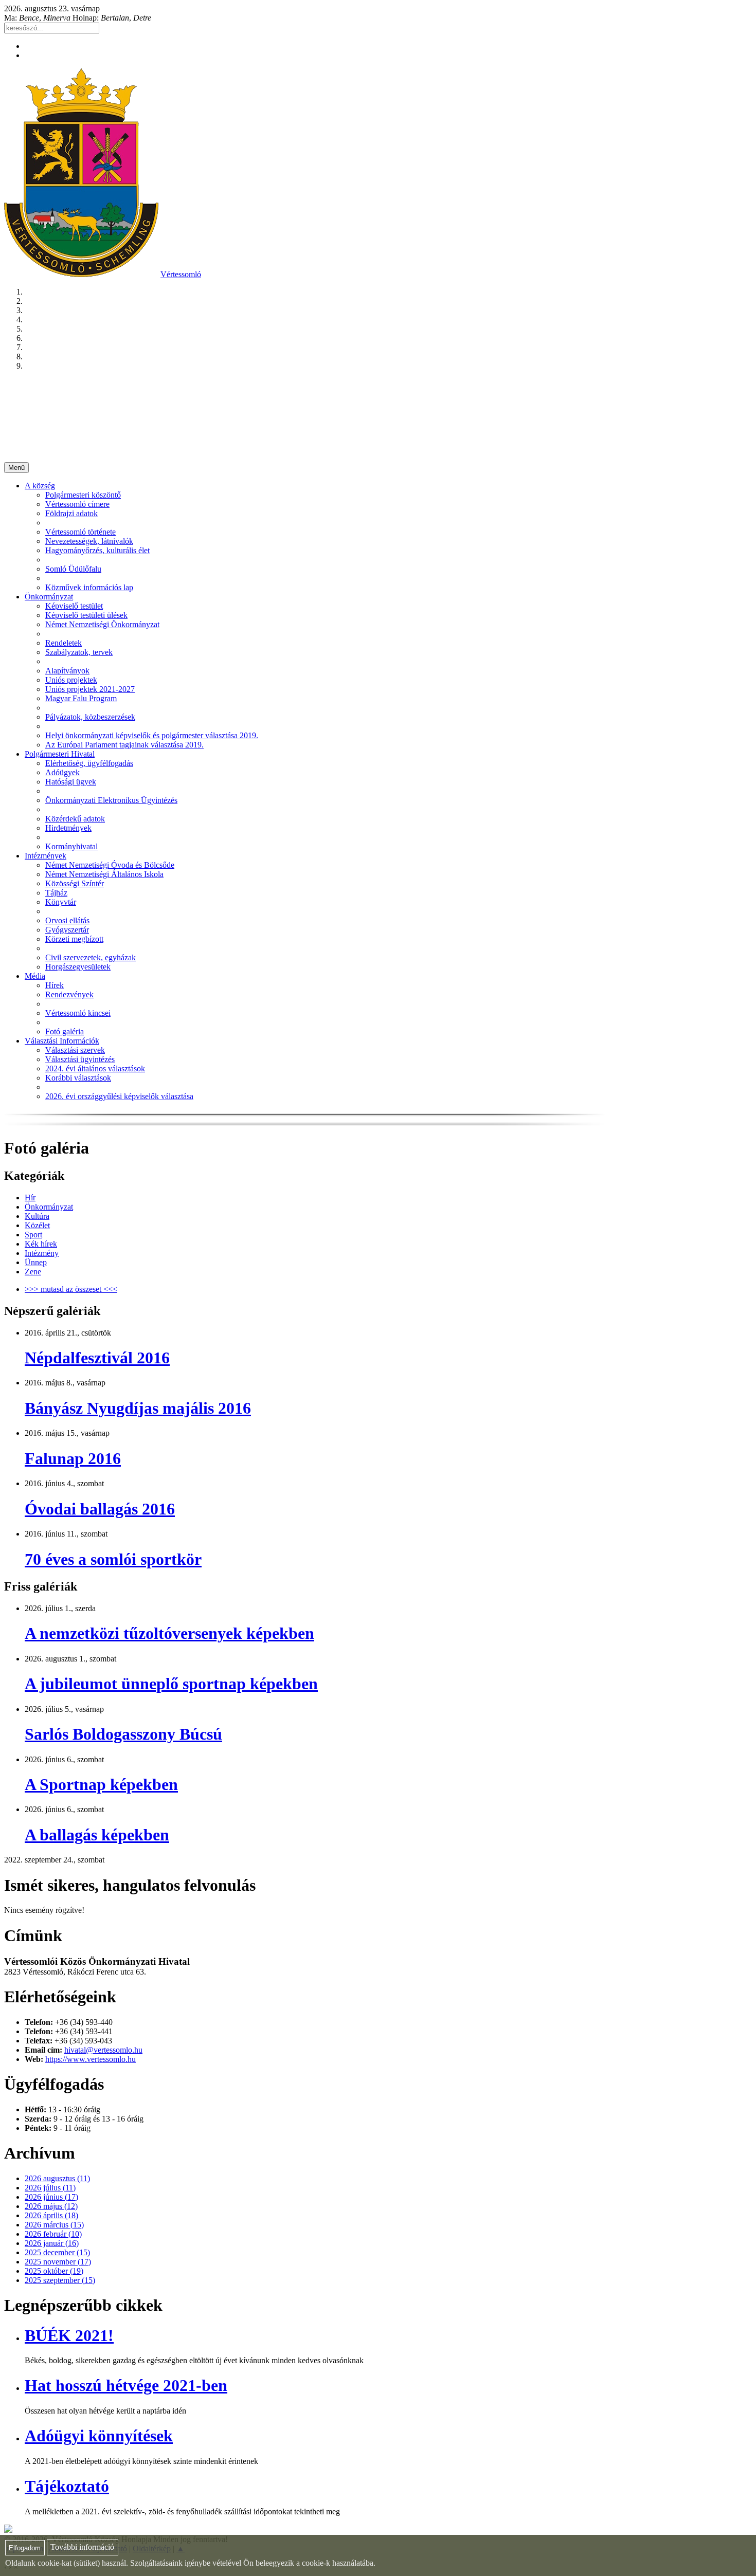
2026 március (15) (54, 2225)
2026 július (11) (50, 2188)
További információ (82, 2547)
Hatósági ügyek (71, 782)
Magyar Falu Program (81, 698)
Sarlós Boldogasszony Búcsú (123, 1734)
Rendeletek (64, 643)
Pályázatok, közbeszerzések (90, 717)
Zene (33, 1272)
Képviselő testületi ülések (86, 615)
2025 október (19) (54, 2271)
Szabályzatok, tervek (79, 652)
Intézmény (42, 1253)
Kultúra (37, 1216)
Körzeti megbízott (74, 939)
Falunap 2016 (73, 1458)
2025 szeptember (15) (60, 2280)
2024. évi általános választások (95, 1068)
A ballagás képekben (97, 1835)
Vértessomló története (80, 532)
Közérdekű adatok (75, 819)
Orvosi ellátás (67, 920)
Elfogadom (25, 2548)
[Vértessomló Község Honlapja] (81, 274)
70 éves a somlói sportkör (113, 1559)
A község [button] (40, 486)
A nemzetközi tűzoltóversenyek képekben (169, 1633)
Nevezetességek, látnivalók (89, 541)
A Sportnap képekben (101, 1784)
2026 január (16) (52, 2243)
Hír (30, 1198)
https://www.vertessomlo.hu (91, 2059)
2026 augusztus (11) (57, 2178)
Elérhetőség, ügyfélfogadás (89, 763)
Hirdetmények (68, 828)
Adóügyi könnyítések (99, 2436)
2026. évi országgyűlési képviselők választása (119, 1096)
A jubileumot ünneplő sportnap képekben (171, 1684)
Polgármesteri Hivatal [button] (60, 754)
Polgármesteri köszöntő (83, 495)
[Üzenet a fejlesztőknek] (8, 2530)
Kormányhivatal (71, 846)
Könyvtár (61, 902)
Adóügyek (62, 772)
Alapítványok (67, 671)
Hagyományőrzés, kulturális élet (97, 550)
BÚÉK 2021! (69, 2335)
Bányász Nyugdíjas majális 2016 (138, 1408)
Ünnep (36, 1262)
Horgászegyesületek (78, 967)
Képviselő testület (74, 606)
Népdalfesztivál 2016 (97, 1358)
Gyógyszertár (67, 930)
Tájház (56, 893)
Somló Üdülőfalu (73, 569)
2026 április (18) (51, 2215)
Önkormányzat (49, 1207)
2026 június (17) (51, 2197)
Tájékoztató (67, 2486)
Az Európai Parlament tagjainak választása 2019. (124, 745)
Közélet (37, 1225)
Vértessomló (181, 274)
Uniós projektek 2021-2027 (90, 689)
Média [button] (35, 976)
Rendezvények (69, 994)
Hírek (55, 985)
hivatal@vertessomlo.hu (103, 2050)
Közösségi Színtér (75, 883)
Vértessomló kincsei (78, 1013)
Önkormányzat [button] (49, 597)
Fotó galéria (65, 1031)
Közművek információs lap (89, 587)
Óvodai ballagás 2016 (100, 1509)
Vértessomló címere (77, 504)
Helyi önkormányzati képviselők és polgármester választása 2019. (152, 735)
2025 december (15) (57, 2252)
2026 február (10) (53, 2234)
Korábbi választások (78, 1078)
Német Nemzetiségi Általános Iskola (104, 874)
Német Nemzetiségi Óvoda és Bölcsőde (110, 865)
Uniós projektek (71, 680)
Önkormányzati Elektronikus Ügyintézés (111, 800)
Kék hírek (41, 1244)
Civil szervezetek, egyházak (91, 957)
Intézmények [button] (46, 856)
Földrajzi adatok (71, 513)
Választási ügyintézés (80, 1059)
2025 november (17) (58, 2262)
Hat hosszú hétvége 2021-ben (126, 2385)
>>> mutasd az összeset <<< (71, 1289)
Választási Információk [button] (62, 1041)
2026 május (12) (51, 2206)
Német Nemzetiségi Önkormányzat (102, 624)
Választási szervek (75, 1050)
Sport (33, 1235)
